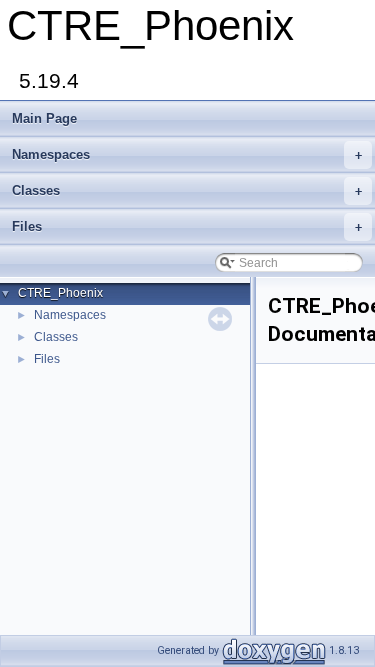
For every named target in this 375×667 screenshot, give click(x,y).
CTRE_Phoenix (60, 293)
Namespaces (187, 154)
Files (187, 226)
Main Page (44, 118)
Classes (187, 190)
